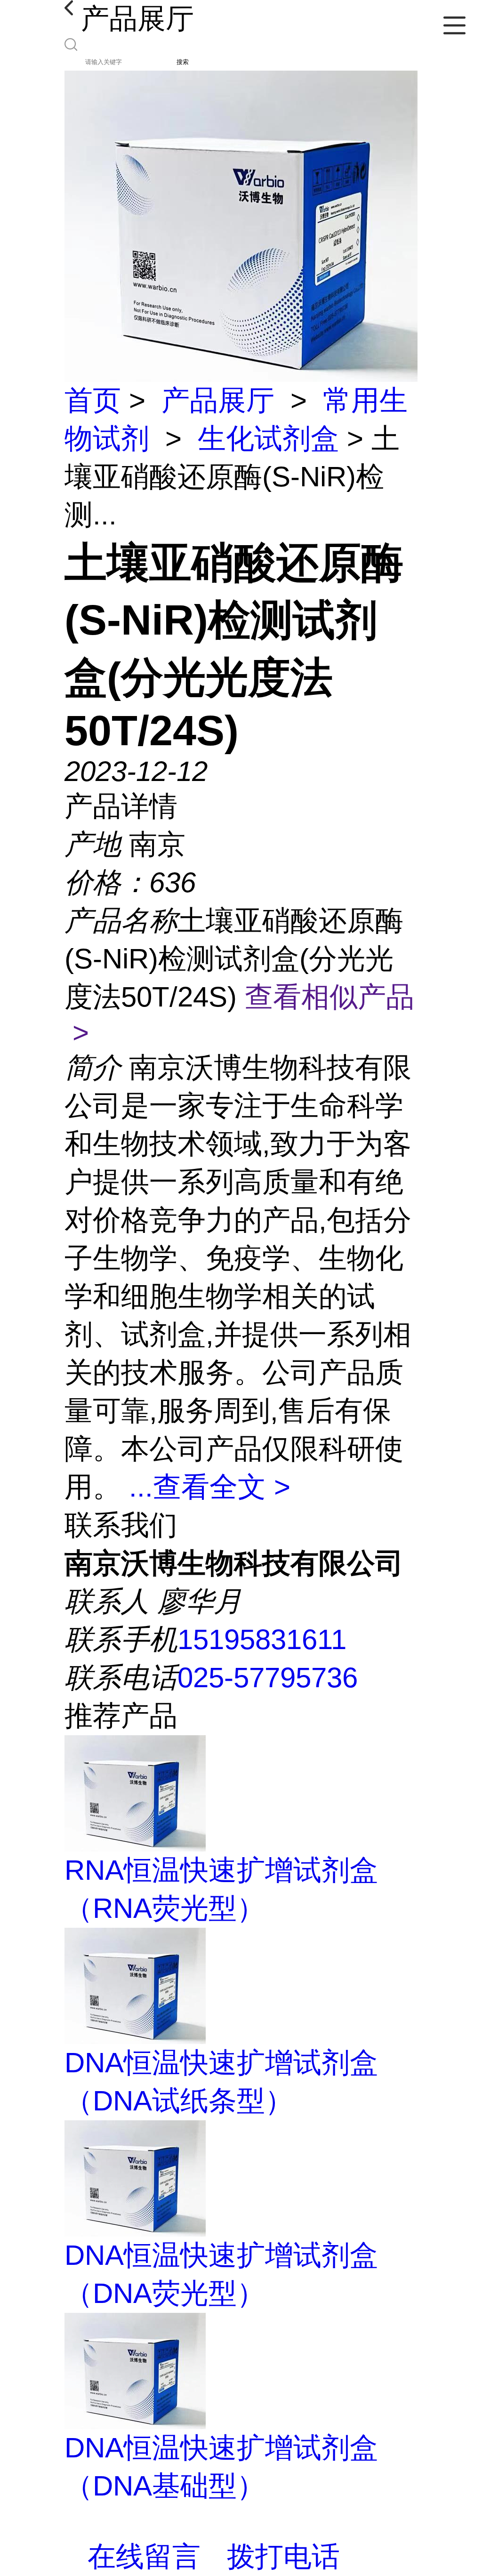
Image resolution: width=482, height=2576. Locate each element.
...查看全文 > (210, 1487)
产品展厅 (218, 400)
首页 (93, 400)
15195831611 (262, 1639)
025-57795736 (268, 1678)
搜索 (183, 62)
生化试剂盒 (268, 439)
